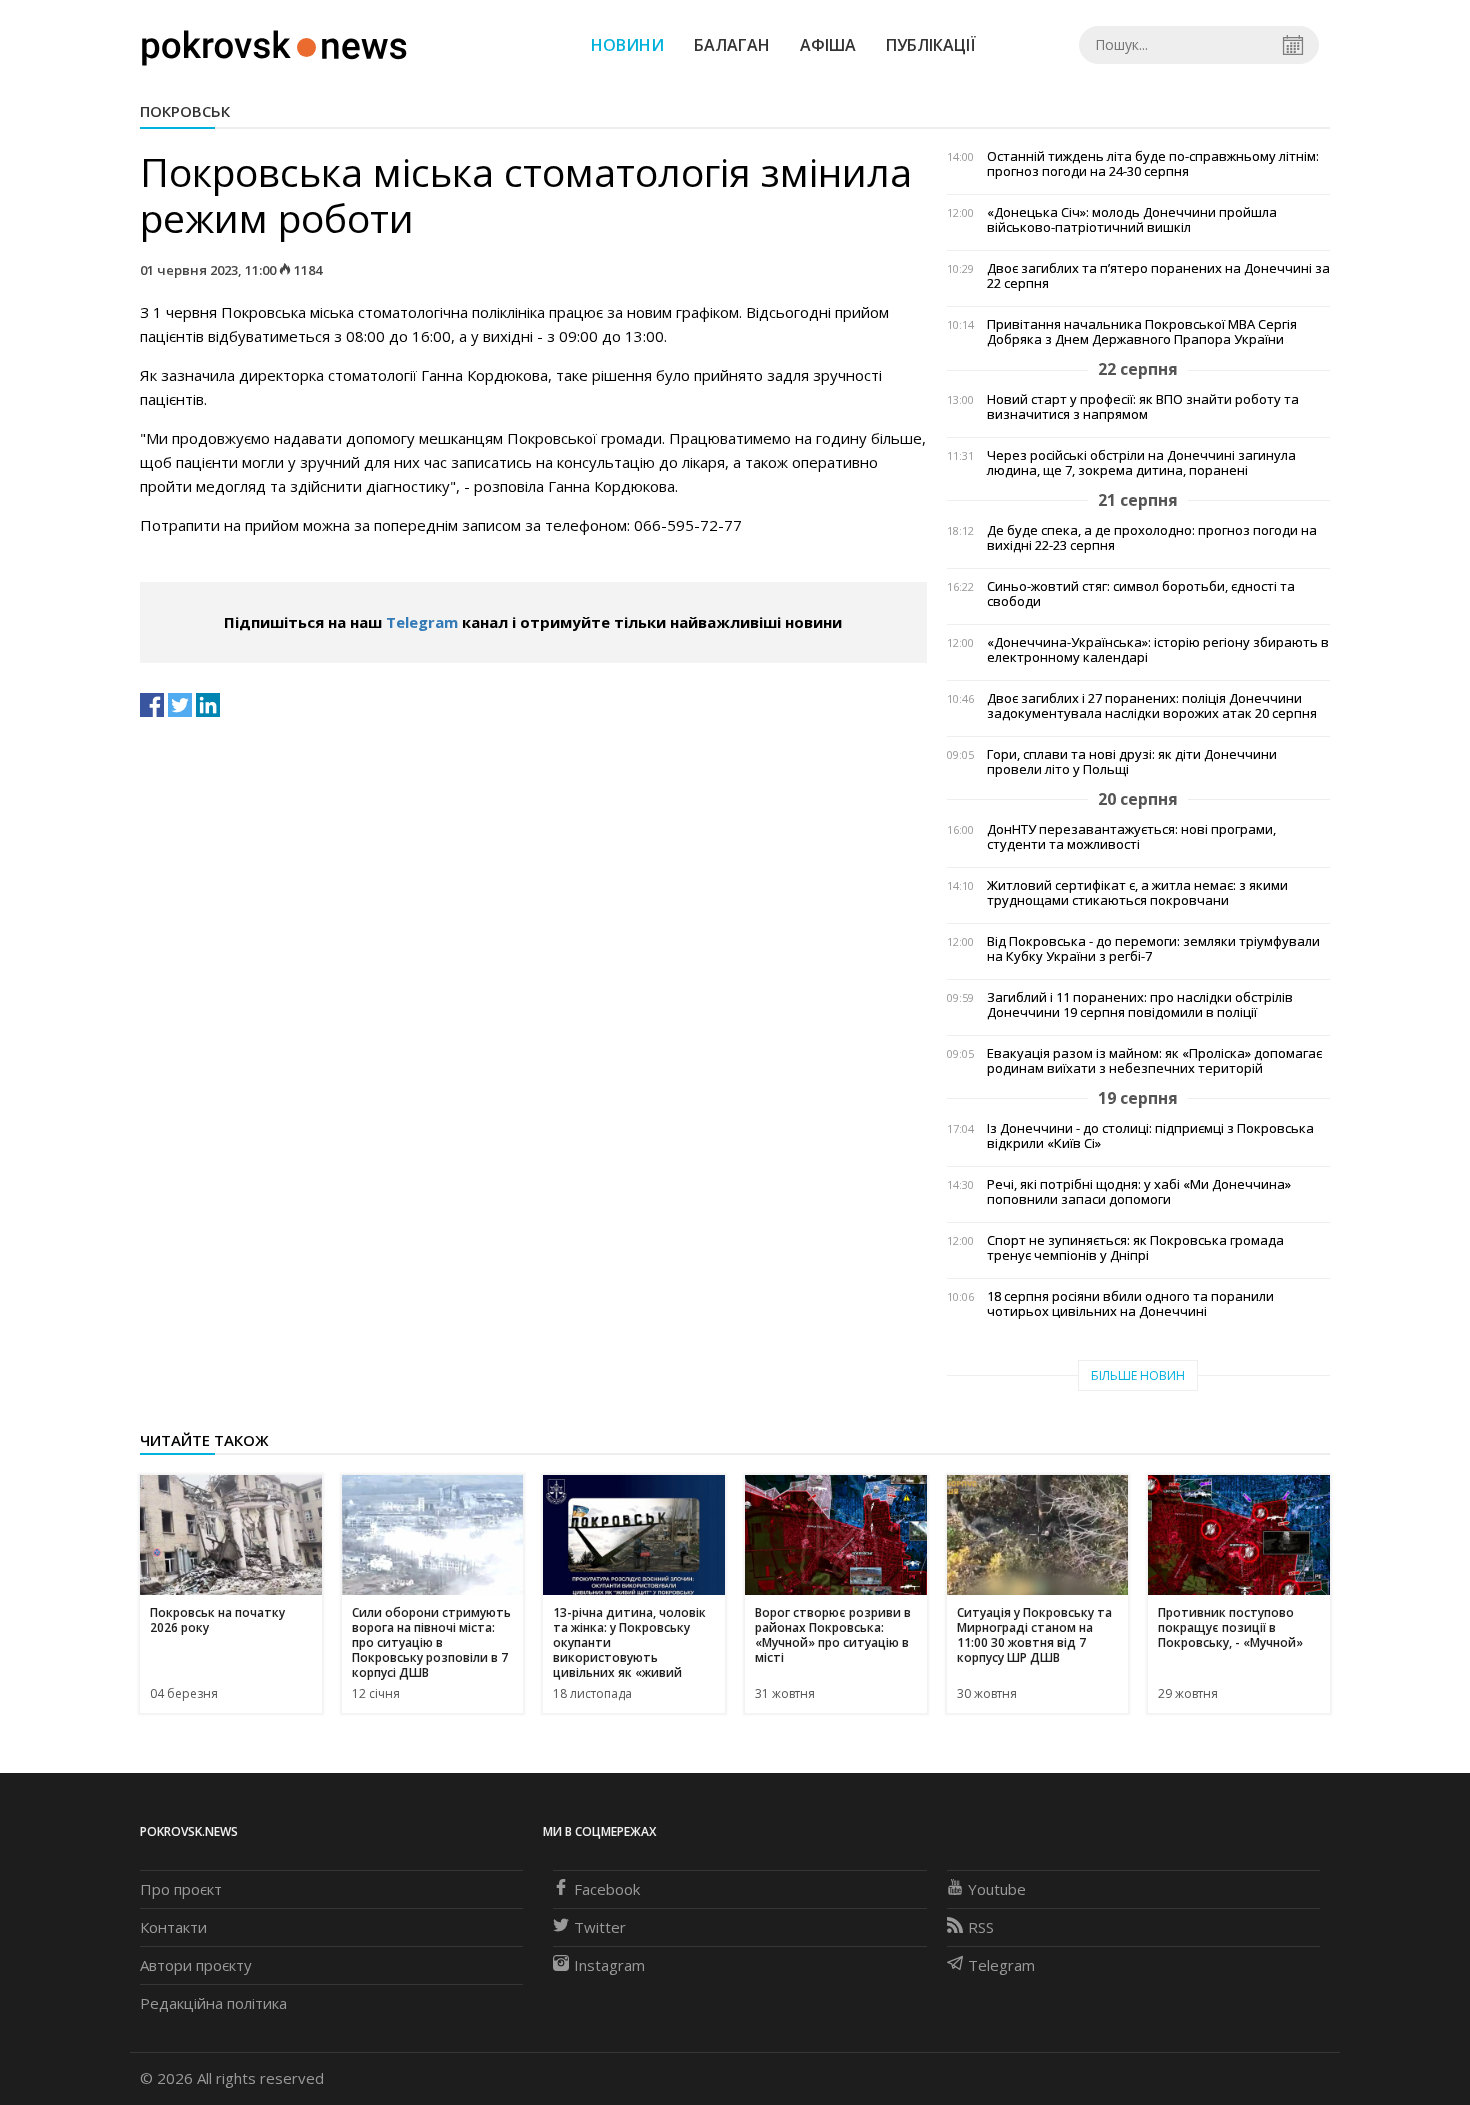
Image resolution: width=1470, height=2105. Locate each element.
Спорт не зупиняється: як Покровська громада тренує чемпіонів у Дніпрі (1135, 1248)
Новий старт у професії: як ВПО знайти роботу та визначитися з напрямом (1143, 407)
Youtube (997, 1889)
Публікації (931, 45)
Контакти (173, 1927)
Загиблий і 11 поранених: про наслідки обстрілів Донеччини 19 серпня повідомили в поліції (1140, 1005)
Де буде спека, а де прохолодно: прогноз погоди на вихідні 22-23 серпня (1152, 538)
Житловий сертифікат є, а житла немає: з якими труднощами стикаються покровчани (1137, 893)
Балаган (732, 45)
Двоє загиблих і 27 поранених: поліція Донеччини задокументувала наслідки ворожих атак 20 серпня (1152, 706)
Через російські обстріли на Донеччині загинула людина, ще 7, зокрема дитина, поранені (1141, 463)
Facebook (607, 1889)
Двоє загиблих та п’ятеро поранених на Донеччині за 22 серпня (1158, 276)
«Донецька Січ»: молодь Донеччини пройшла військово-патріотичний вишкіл (1132, 220)
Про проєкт (181, 1889)
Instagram (609, 1965)
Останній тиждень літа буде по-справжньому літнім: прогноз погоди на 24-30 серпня (1153, 164)
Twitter (600, 1927)
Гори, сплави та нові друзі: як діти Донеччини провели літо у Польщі (1132, 762)
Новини (627, 45)
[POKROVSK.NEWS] (274, 43)
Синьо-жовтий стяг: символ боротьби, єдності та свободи (1141, 594)
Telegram (422, 622)
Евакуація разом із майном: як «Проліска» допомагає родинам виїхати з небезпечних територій (1154, 1061)
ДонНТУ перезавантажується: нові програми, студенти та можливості (1131, 837)
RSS (981, 1927)
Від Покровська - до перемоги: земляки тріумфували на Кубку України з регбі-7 (1153, 949)
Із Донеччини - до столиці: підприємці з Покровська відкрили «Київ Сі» (1150, 1136)
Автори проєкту (196, 1965)
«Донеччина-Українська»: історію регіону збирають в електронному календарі (1158, 650)
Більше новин (1138, 1375)
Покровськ (185, 111)
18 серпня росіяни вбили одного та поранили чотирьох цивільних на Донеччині (1130, 1304)
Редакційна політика (213, 2003)
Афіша (828, 45)
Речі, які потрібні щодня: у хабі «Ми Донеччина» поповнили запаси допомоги (1139, 1192)
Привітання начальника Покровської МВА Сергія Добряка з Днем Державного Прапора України (1142, 332)
